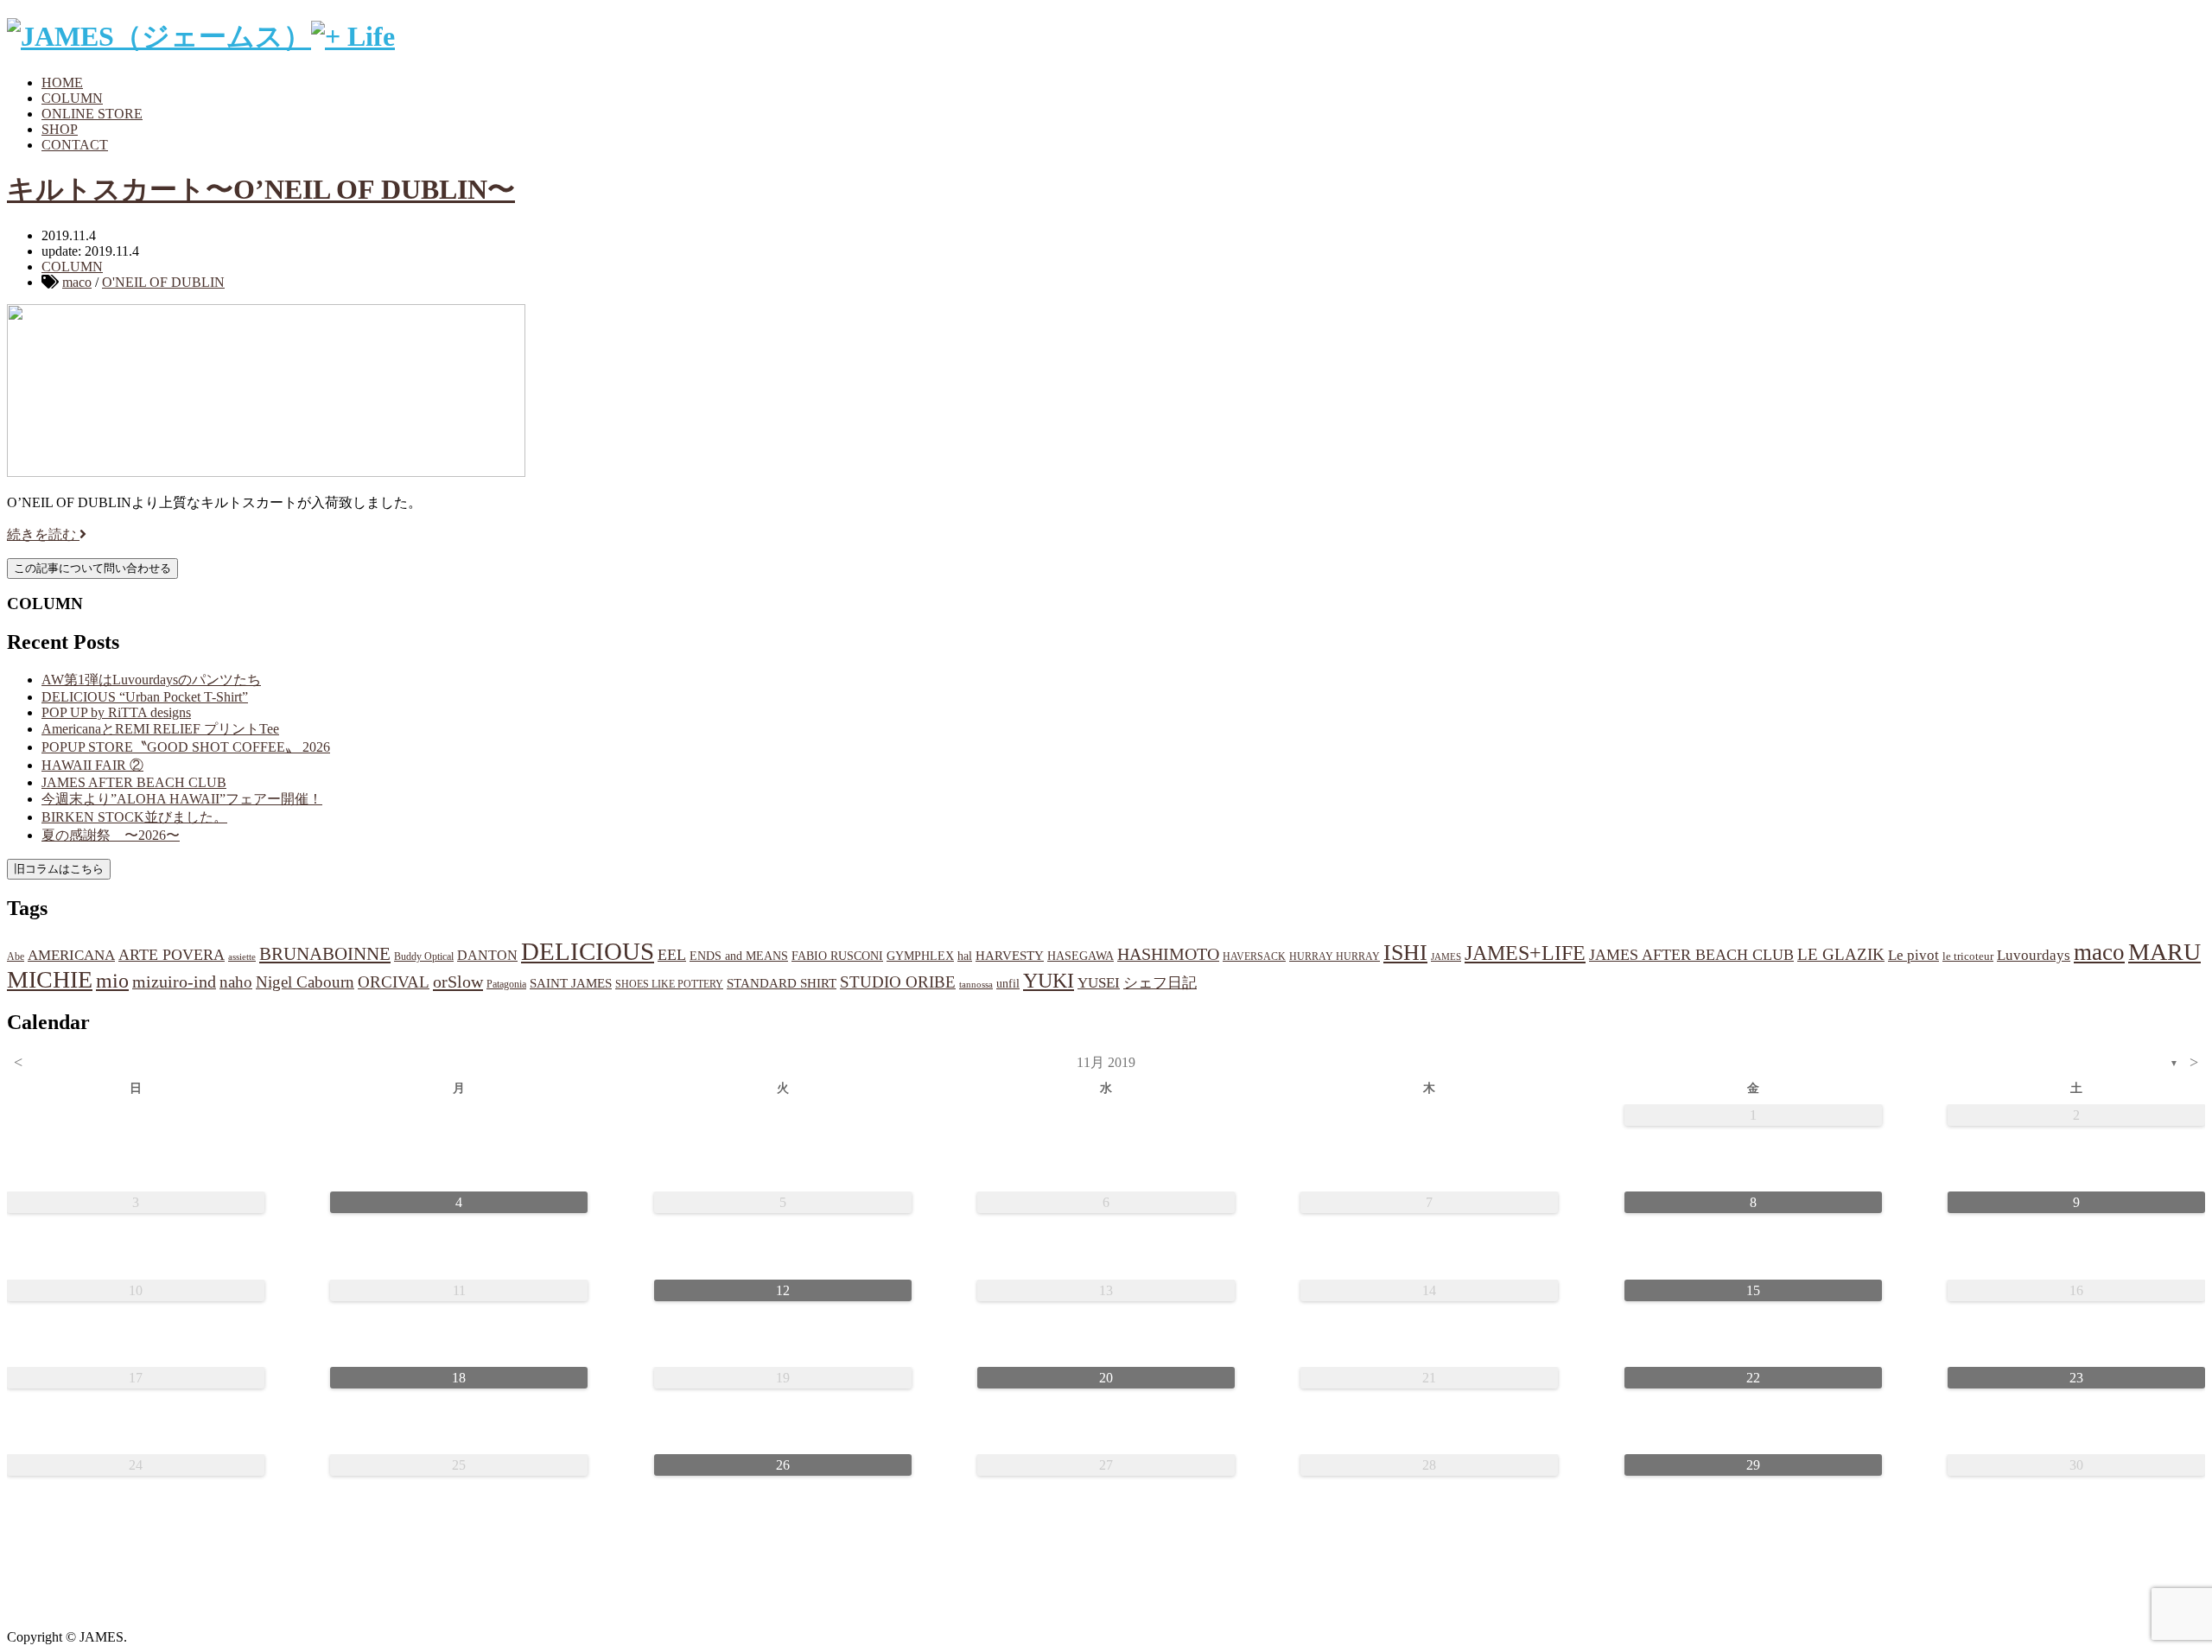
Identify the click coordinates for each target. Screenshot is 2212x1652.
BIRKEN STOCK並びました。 (134, 817)
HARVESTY (1010, 955)
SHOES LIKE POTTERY (669, 984)
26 (783, 1465)
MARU (2164, 952)
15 (1753, 1290)
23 (2076, 1378)
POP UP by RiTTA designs (116, 712)
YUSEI (1099, 983)
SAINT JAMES (571, 983)
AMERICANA (71, 955)
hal (965, 956)
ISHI (1405, 953)
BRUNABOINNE (325, 954)
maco (77, 282)
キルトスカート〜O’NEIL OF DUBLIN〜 (261, 189)
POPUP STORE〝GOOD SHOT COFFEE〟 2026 (186, 747)
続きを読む (43, 534)
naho (236, 982)
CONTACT (75, 145)
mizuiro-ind (174, 982)
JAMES (1446, 957)
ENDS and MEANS (739, 956)
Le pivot (1913, 955)
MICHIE (50, 979)
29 (1753, 1465)
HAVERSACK (1254, 956)
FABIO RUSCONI (837, 956)
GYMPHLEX (920, 956)
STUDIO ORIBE (898, 982)
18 (459, 1378)
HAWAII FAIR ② (92, 765)
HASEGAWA (1081, 956)
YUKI (1049, 981)
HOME (62, 83)
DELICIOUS (588, 951)
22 (1753, 1378)
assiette (242, 957)
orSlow (458, 982)
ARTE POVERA (172, 955)
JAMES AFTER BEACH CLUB (134, 782)
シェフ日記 (1160, 983)
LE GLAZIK (1841, 954)
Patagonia (506, 984)
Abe (16, 956)
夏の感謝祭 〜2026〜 (111, 835)
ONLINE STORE (92, 114)
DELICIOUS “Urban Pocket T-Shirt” (145, 697)
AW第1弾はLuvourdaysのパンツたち (151, 680)
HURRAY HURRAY (1335, 956)
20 (1106, 1378)
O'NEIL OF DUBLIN (163, 282)
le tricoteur (1968, 956)
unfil (1008, 983)
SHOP (60, 129)
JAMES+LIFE (1525, 953)
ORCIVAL (394, 982)
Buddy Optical (424, 956)
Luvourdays (2034, 955)
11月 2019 (1106, 1062)
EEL (672, 955)
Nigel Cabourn (305, 982)
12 (783, 1290)
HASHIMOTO (1168, 954)
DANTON (487, 955)
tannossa (976, 984)
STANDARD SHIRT (782, 983)
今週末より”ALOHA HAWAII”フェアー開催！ (182, 799)
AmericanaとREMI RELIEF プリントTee (160, 729)
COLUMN (72, 98)
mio (112, 981)
